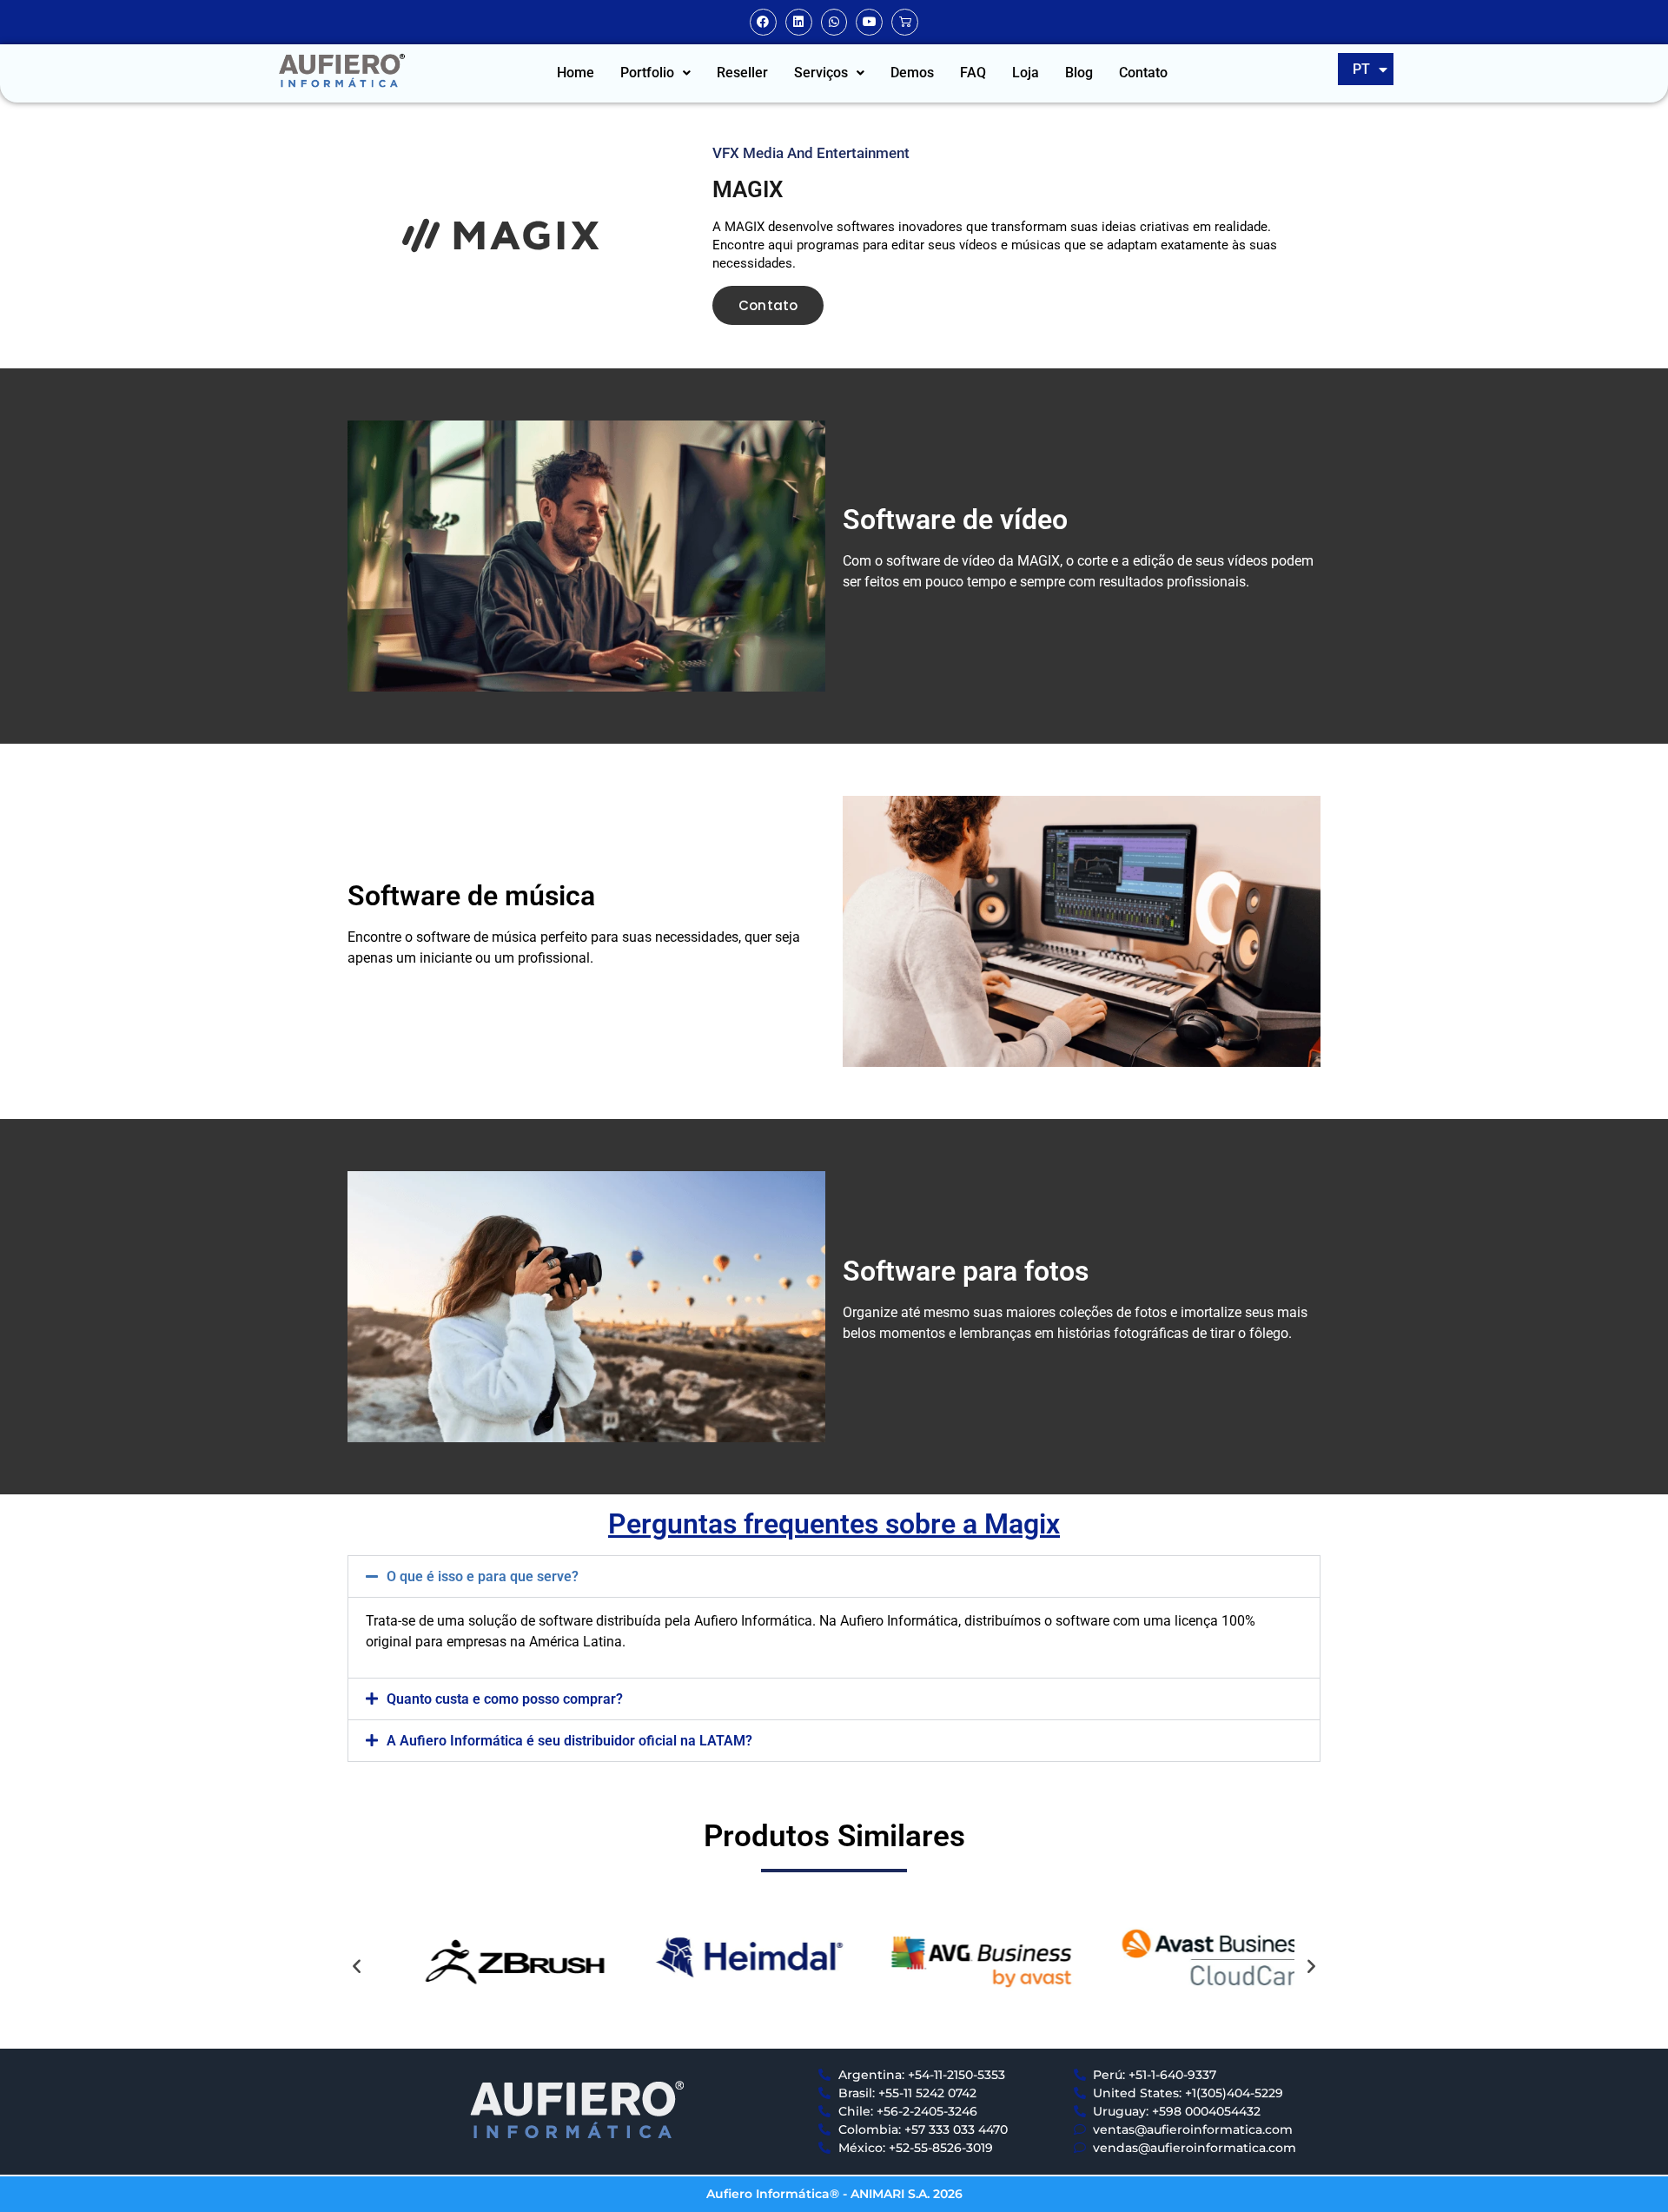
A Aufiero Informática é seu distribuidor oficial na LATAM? (569, 1741)
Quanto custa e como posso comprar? (505, 1699)
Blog (1079, 73)
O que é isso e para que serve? (483, 1576)
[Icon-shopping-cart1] (905, 22)
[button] (655, 73)
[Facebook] (763, 22)
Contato (1143, 73)
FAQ (973, 73)
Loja (1026, 73)
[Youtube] (869, 22)
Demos (912, 73)
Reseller (742, 73)
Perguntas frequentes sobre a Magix (834, 1524)
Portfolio (647, 73)
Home (576, 73)
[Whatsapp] (834, 22)
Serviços (821, 73)
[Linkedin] (799, 22)
